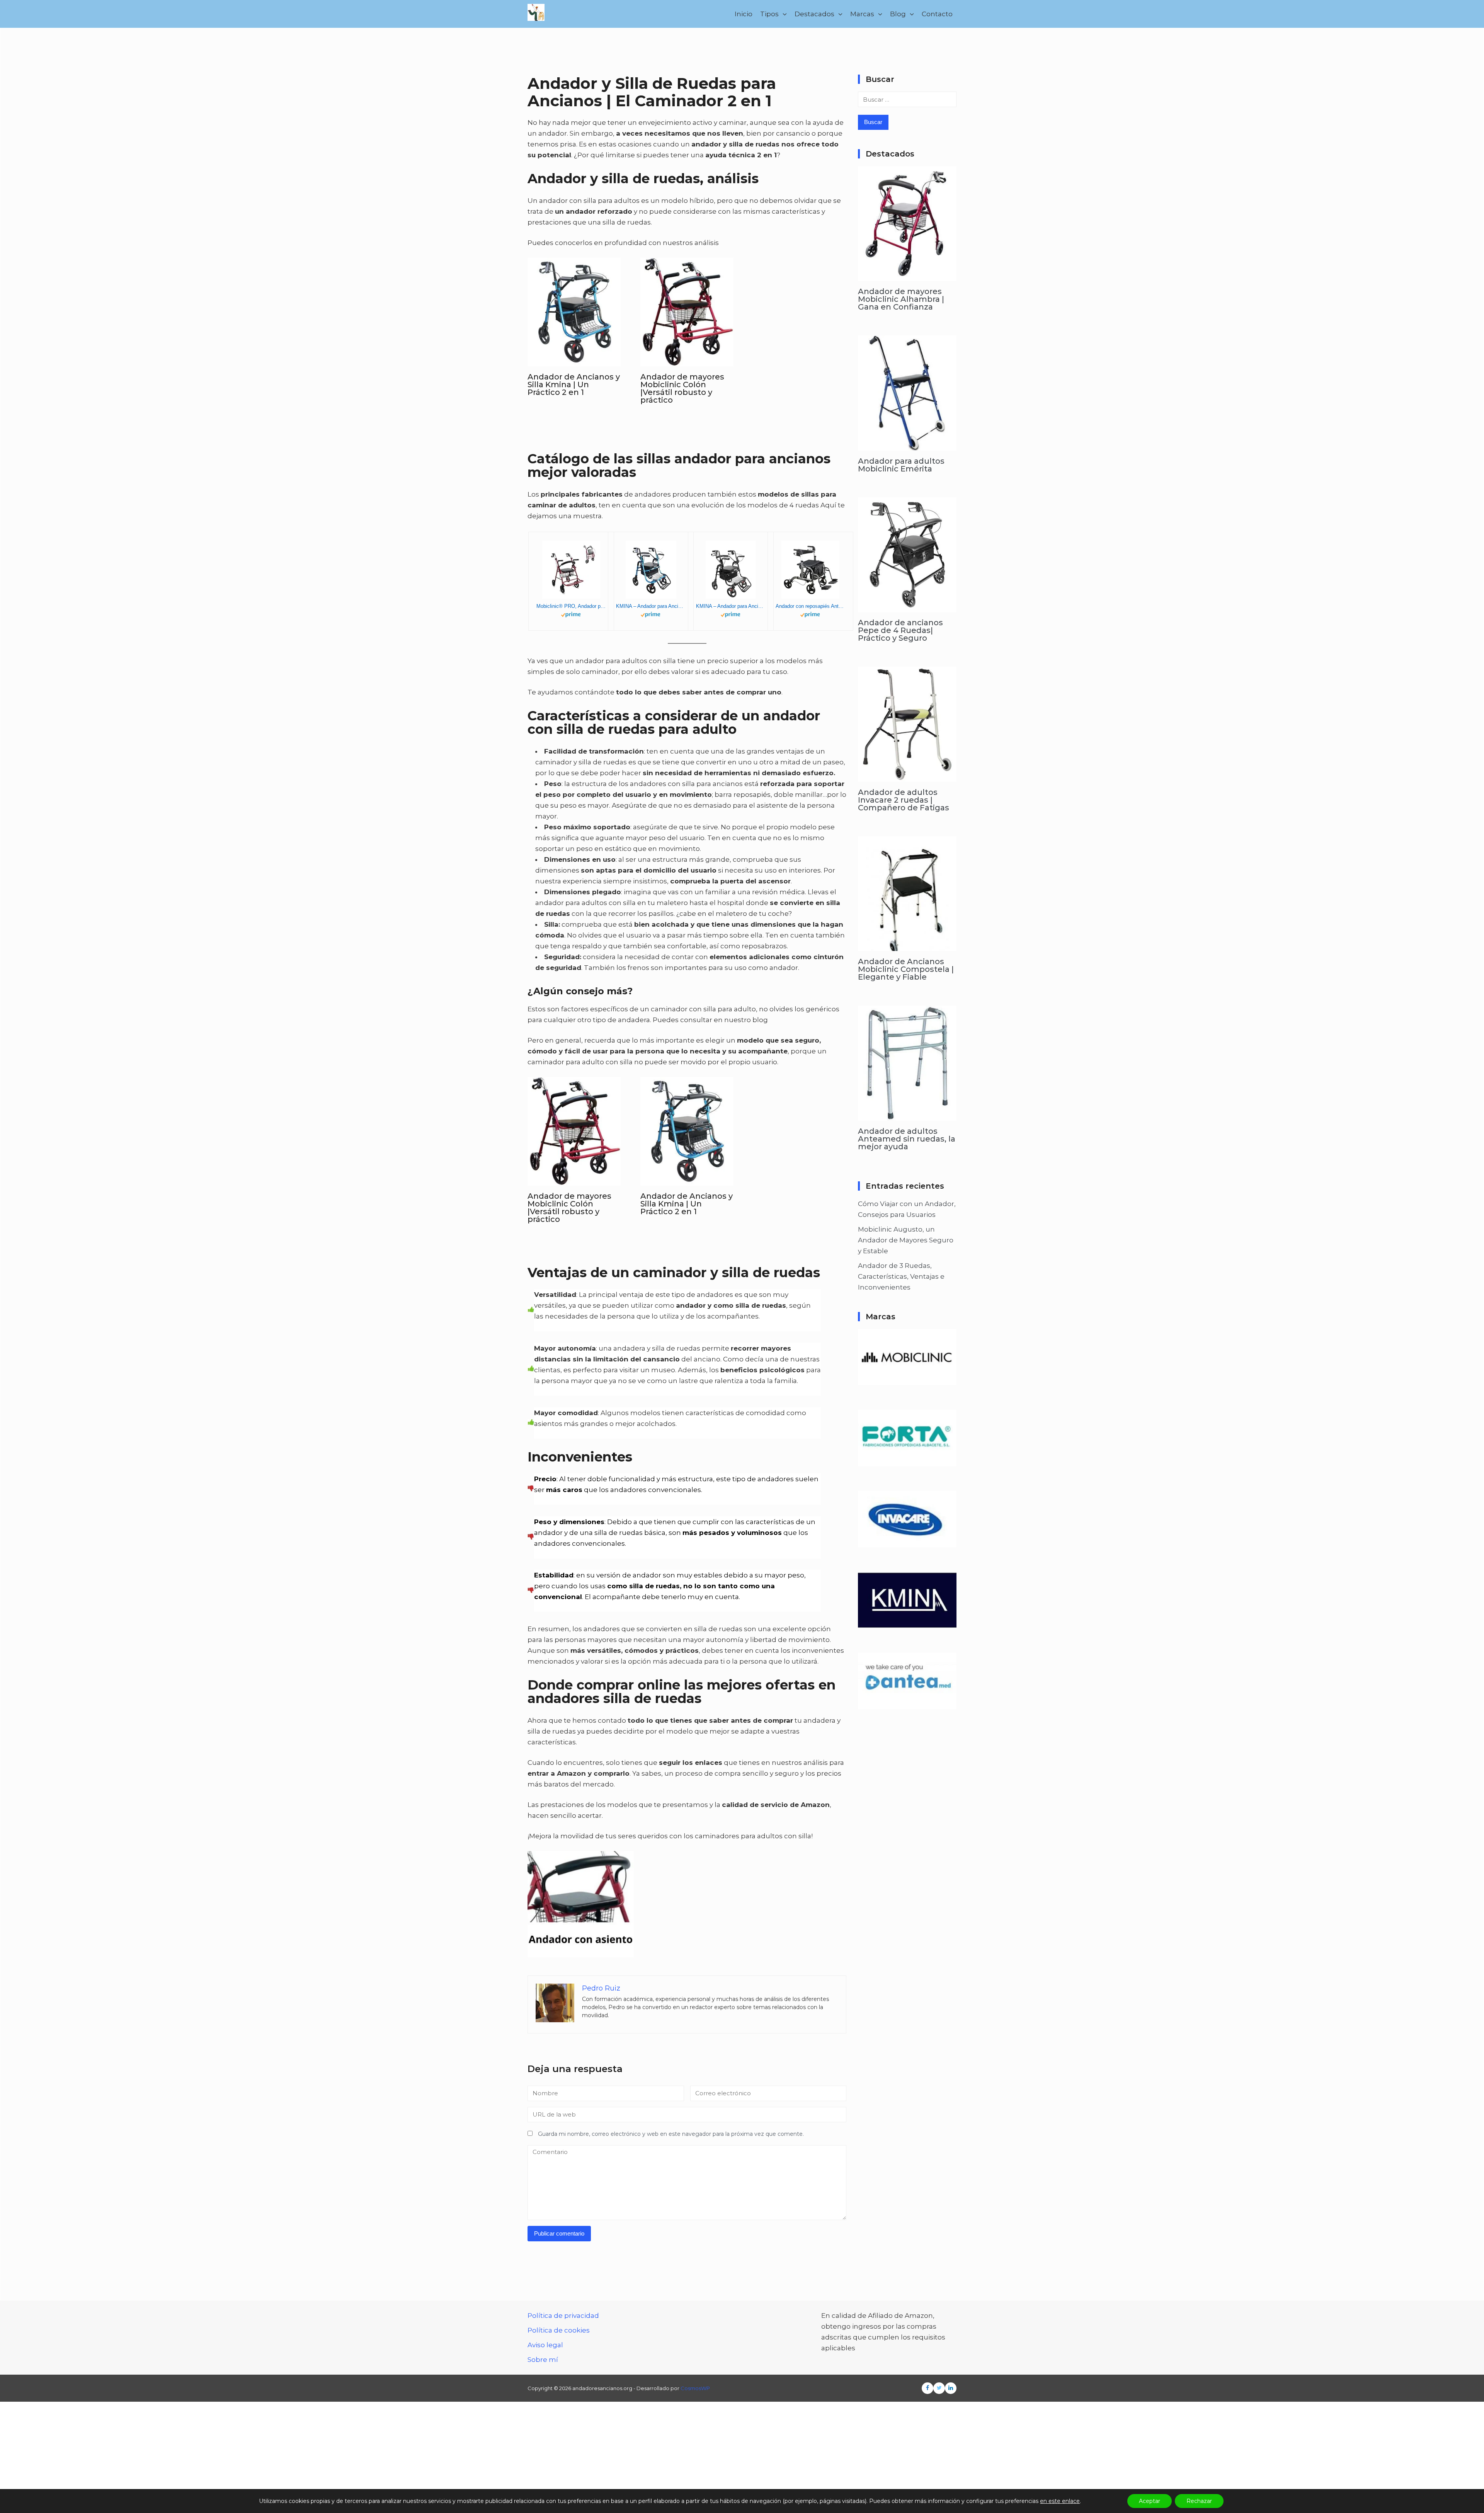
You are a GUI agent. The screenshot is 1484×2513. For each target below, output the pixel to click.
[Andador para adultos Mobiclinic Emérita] (907, 445)
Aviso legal (545, 2345)
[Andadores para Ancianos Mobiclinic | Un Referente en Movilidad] (907, 1380)
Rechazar (1199, 2501)
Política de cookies (559, 2330)
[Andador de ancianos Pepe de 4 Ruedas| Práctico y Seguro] (907, 607)
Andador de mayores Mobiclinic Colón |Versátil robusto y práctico (682, 388)
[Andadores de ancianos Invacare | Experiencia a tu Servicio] (907, 1542)
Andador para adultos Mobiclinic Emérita (901, 465)
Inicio (744, 14)
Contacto (937, 14)
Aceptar (1150, 2501)
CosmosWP (695, 2388)
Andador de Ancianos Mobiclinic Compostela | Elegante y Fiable (906, 969)
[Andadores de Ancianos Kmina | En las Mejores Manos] (907, 1623)
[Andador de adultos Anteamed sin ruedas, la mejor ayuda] (907, 1115)
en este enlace (1060, 2501)
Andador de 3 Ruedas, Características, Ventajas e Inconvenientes (901, 1276)
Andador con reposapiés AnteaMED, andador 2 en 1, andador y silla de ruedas (810, 606)
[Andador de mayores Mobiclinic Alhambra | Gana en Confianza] (907, 276)
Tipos (769, 14)
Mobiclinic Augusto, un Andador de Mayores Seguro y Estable (906, 1240)
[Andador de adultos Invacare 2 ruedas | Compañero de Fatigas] (907, 776)
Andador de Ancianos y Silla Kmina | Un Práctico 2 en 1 (574, 385)
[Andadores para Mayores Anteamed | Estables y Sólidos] (907, 1704)
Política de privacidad (563, 2316)
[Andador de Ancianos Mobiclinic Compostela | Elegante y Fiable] (907, 946)
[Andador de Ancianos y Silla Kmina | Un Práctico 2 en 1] (574, 361)
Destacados (814, 14)
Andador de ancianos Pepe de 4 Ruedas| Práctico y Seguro (900, 630)
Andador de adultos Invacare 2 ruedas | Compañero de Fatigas (904, 800)
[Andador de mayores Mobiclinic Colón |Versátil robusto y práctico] (687, 361)
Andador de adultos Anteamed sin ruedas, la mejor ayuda (907, 1139)
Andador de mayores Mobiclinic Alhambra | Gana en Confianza (901, 299)
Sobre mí (543, 2360)
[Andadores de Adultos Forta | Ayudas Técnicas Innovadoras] (907, 1461)
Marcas (862, 14)
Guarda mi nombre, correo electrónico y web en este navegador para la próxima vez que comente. (671, 2134)
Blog (898, 14)
